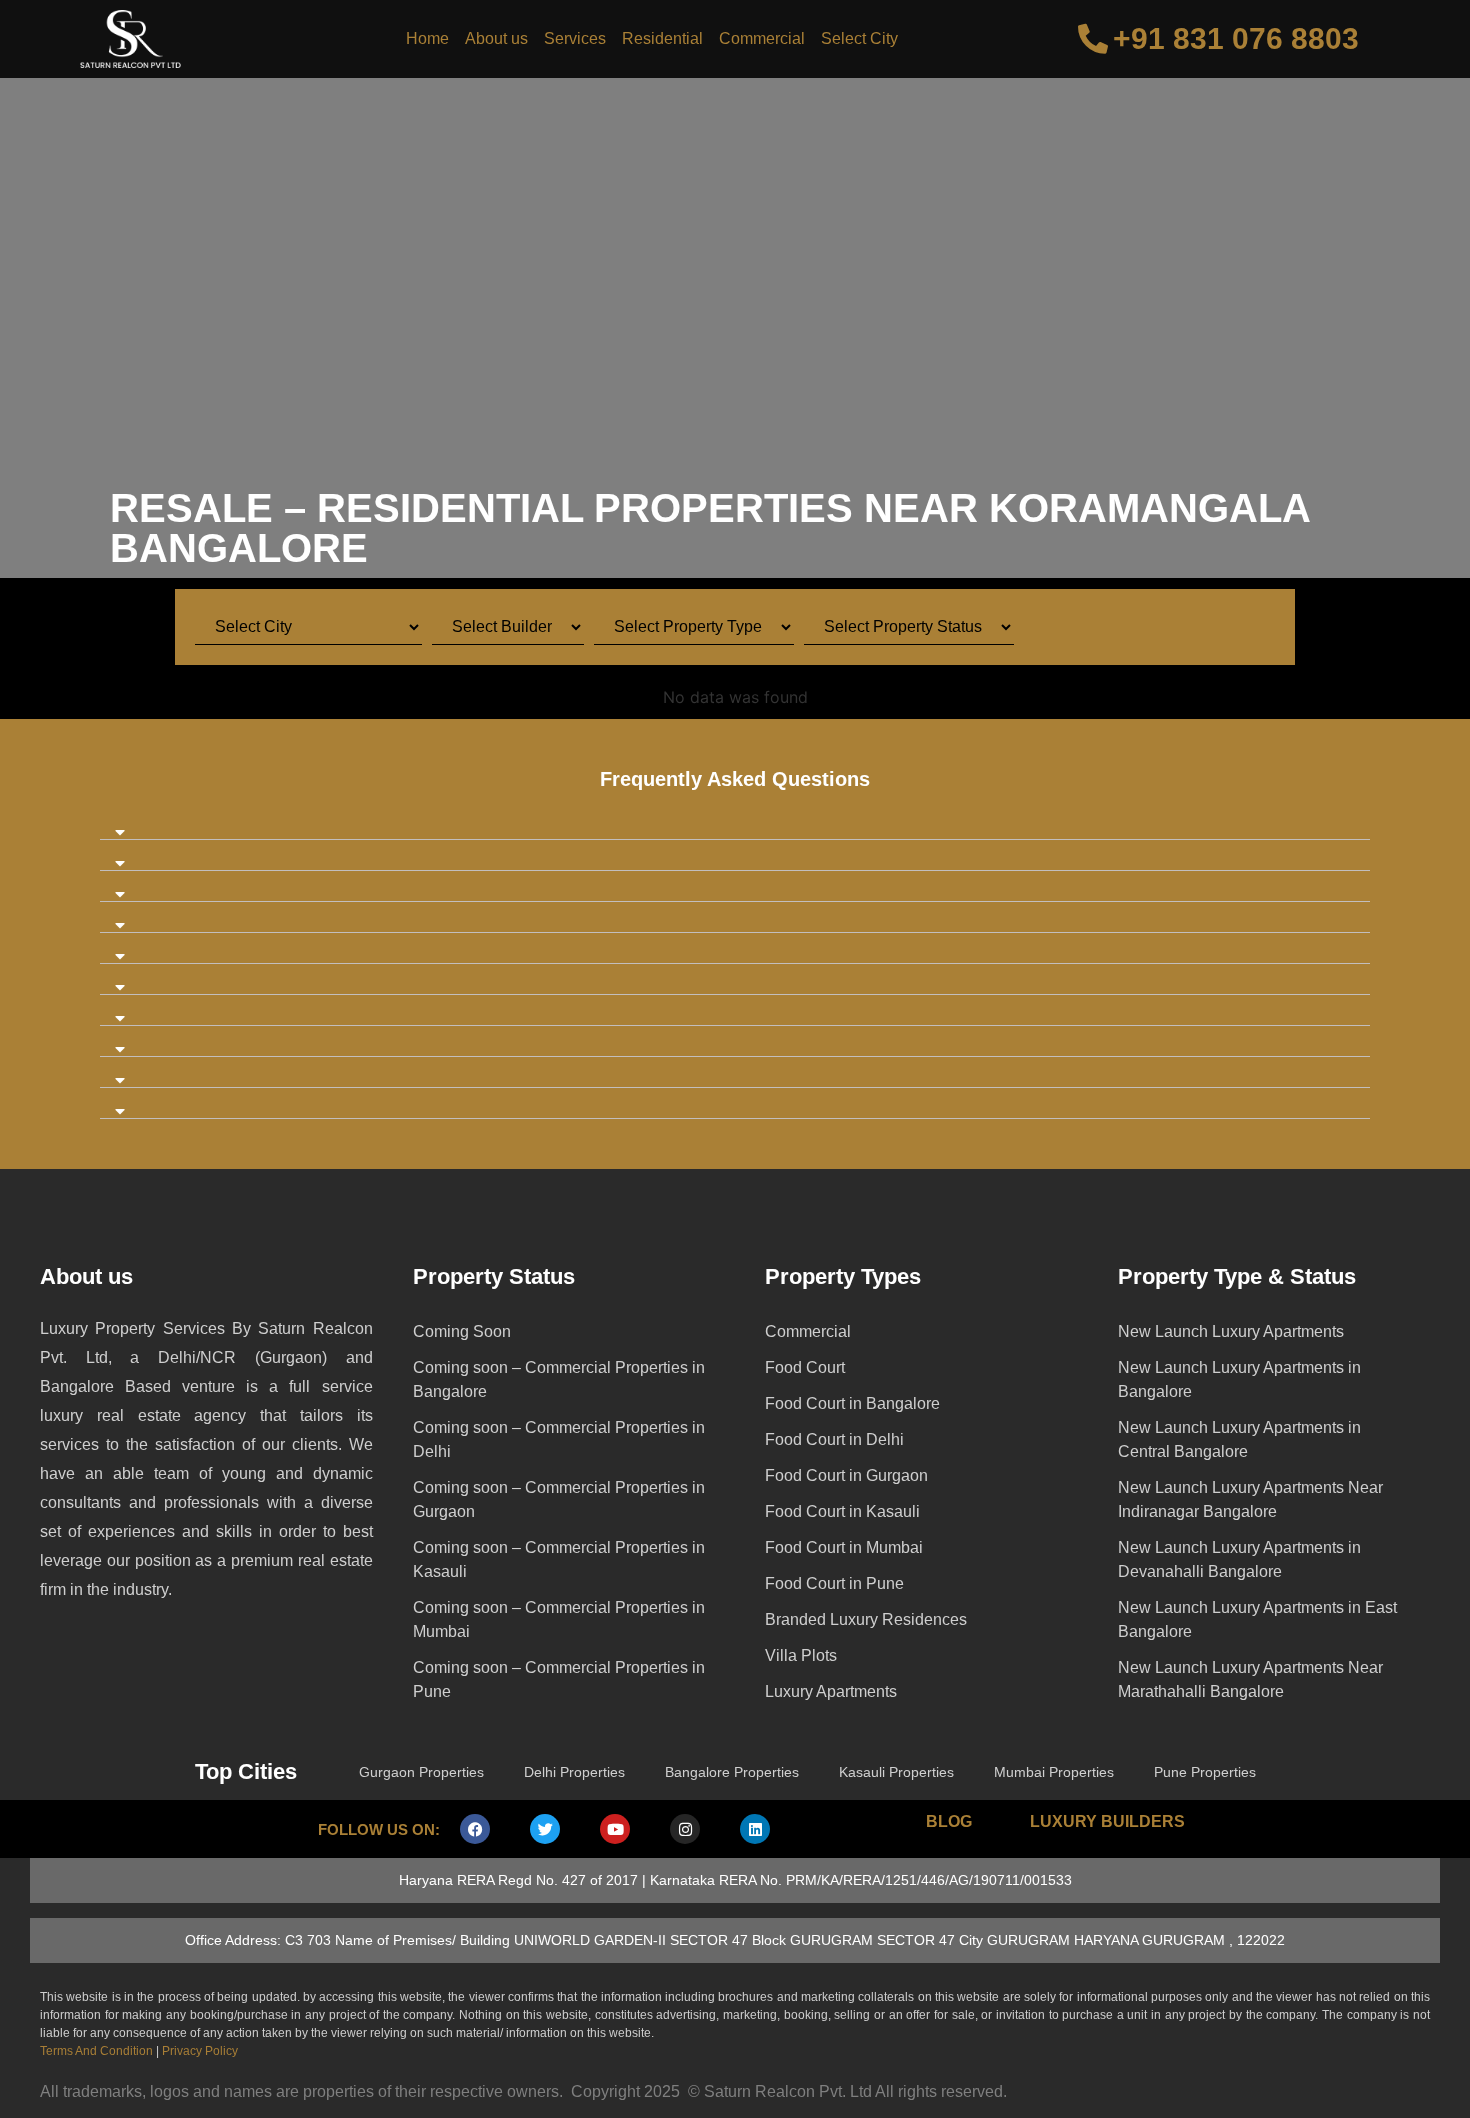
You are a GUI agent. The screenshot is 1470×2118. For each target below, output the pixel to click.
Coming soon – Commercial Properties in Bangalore (559, 1379)
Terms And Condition (96, 2051)
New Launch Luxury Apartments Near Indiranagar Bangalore (1250, 1499)
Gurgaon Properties (421, 1772)
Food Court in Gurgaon (846, 1475)
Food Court (805, 1367)
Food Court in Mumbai (844, 1547)
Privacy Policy (200, 2051)
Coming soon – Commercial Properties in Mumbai (559, 1619)
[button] (735, 824)
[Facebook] (475, 1829)
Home (427, 38)
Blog (949, 1821)
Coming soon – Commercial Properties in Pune (559, 1679)
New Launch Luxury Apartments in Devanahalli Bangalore (1239, 1559)
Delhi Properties (574, 1772)
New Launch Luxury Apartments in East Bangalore (1257, 1619)
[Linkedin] (755, 1829)
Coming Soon (462, 1331)
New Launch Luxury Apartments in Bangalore (1239, 1379)
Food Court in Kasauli (842, 1511)
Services (575, 38)
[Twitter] (545, 1829)
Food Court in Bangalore (852, 1403)
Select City (859, 38)
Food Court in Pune (834, 1583)
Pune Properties (1205, 1772)
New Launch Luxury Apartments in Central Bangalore (1239, 1439)
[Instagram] (685, 1829)
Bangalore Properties (732, 1772)
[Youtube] (615, 1829)
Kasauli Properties (896, 1772)
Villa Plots (801, 1655)
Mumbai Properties (1054, 1772)
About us (496, 38)
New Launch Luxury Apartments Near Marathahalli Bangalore (1250, 1679)
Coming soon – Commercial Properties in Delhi (559, 1439)
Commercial (762, 38)
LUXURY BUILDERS (1107, 1821)
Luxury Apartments (831, 1691)
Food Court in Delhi (834, 1439)
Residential (662, 38)
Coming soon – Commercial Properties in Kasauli (559, 1559)
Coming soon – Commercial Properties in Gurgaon (559, 1499)
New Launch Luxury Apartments (1231, 1331)
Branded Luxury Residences (866, 1619)
